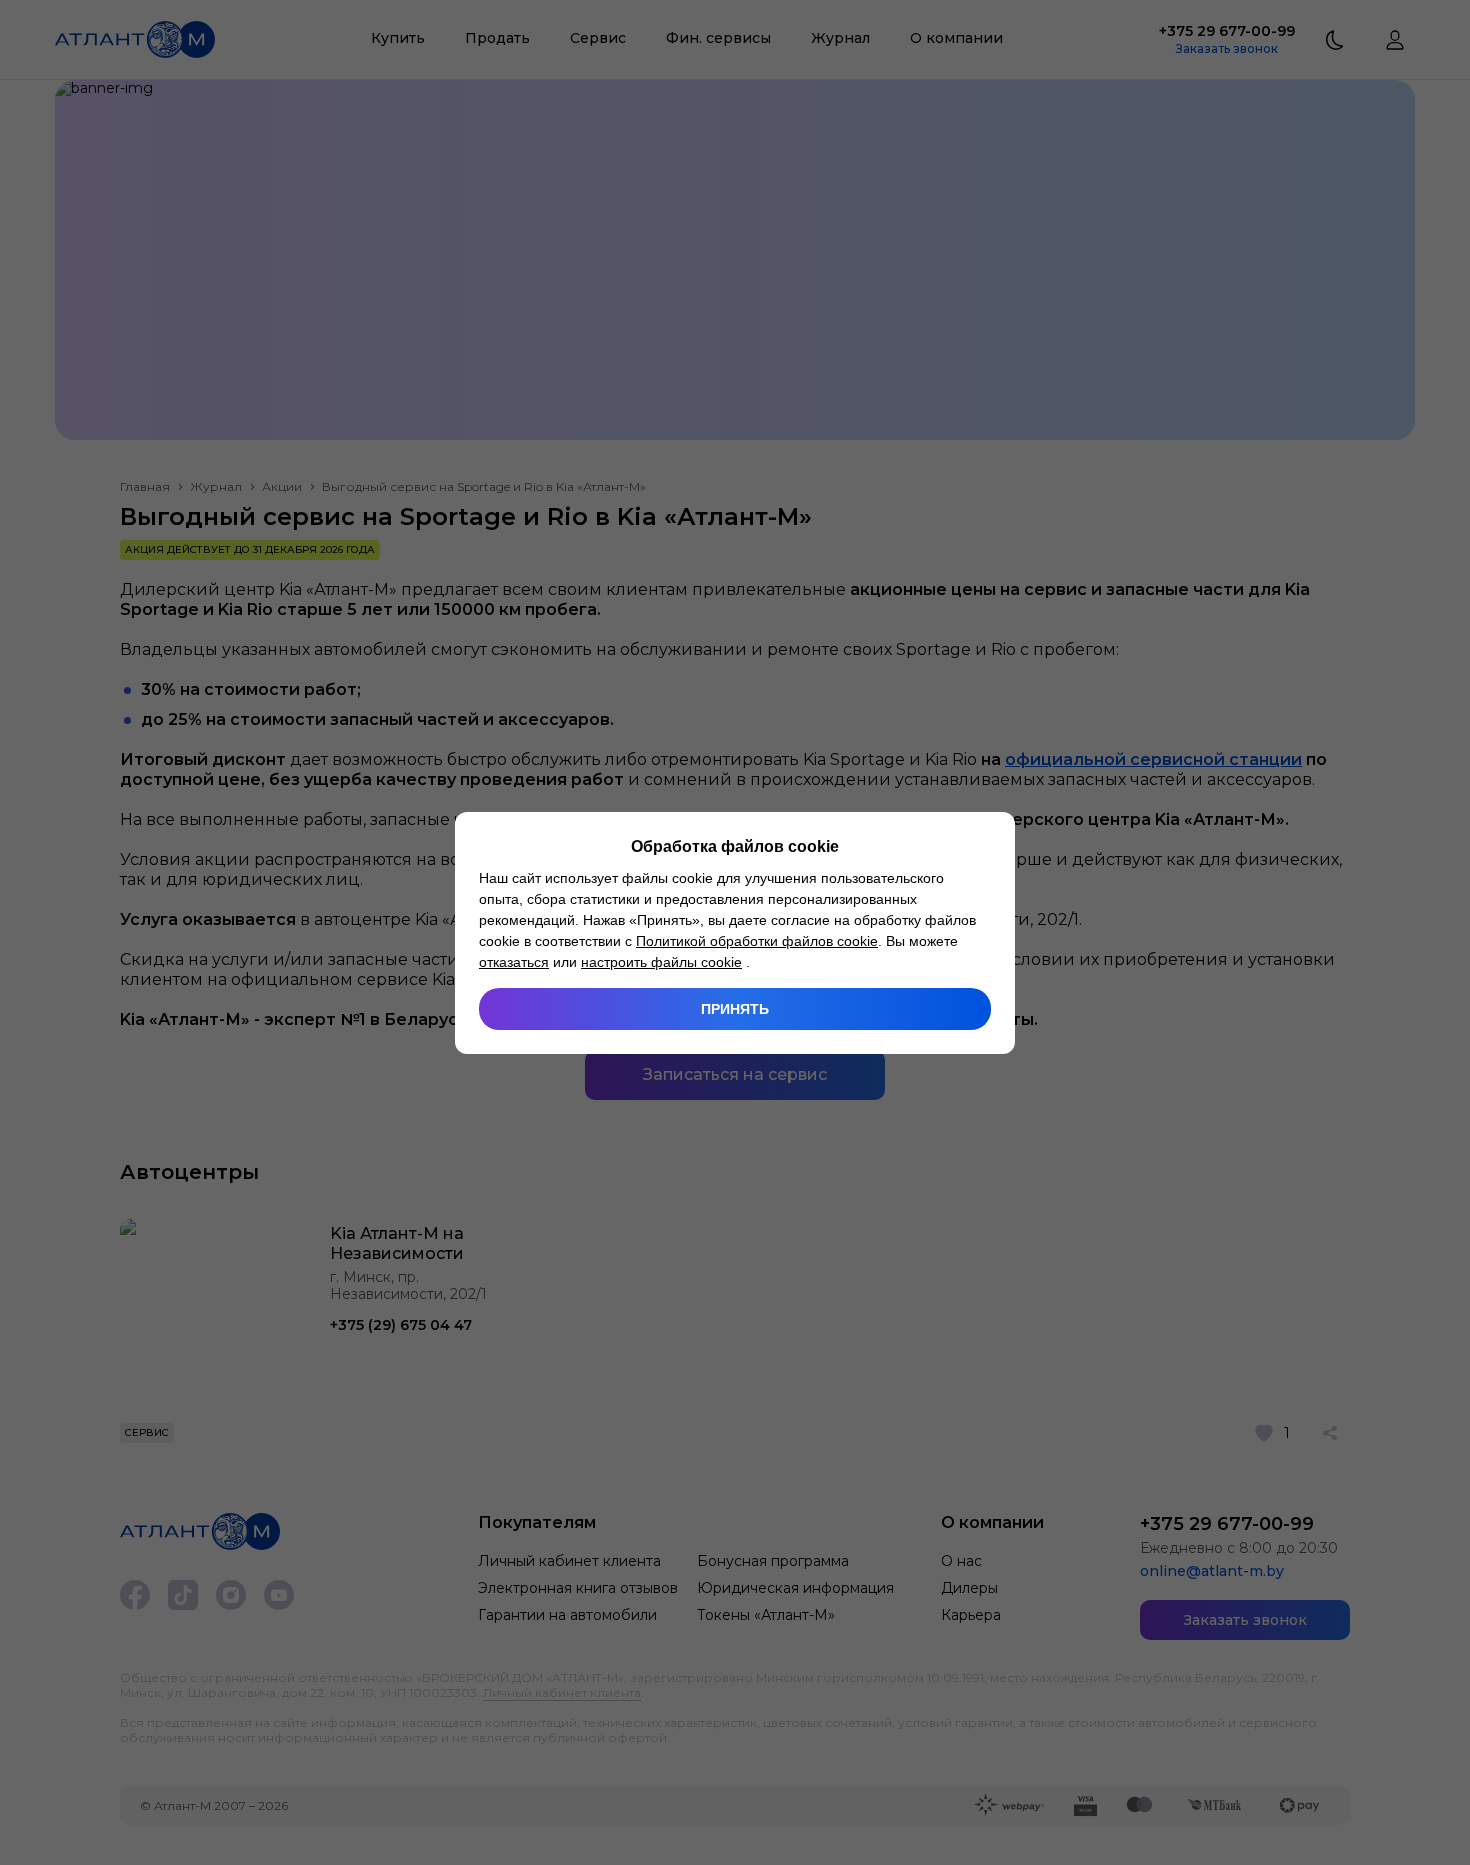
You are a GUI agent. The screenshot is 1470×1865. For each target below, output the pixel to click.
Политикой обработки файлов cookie (757, 941)
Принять (735, 1009)
